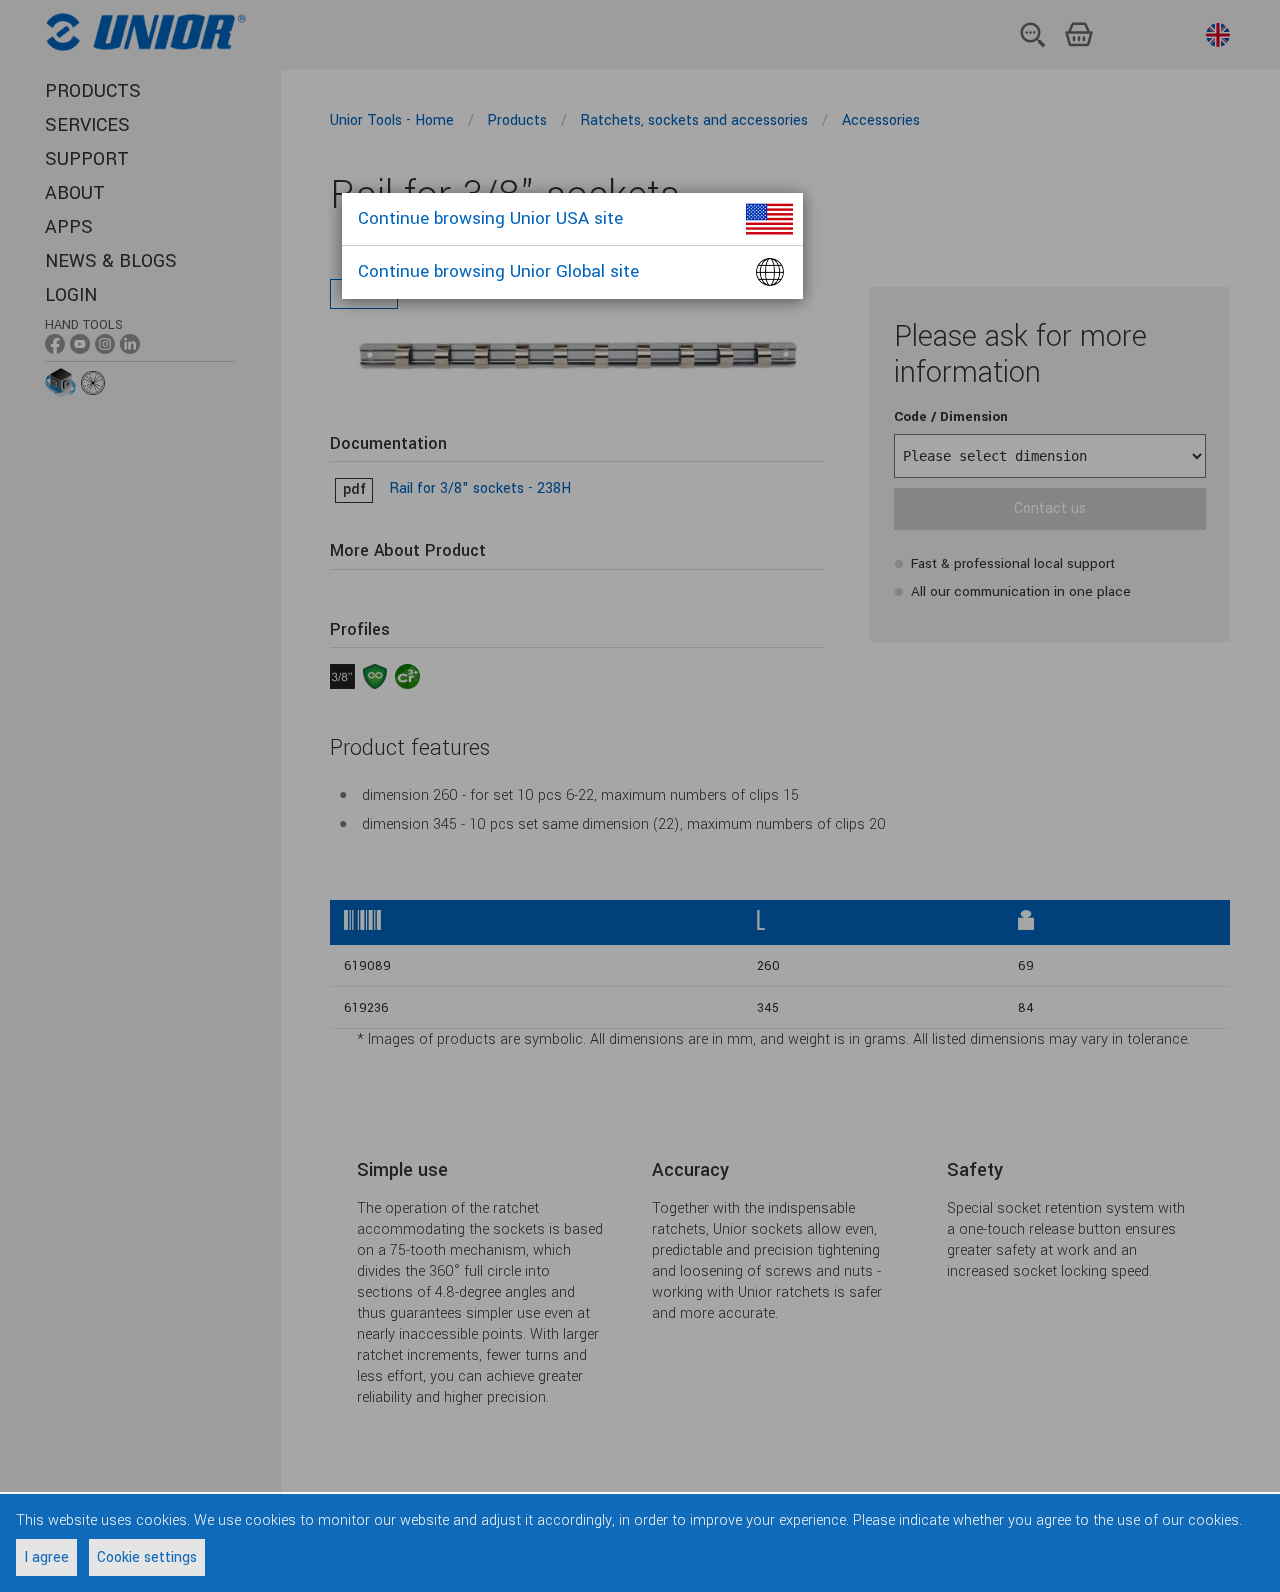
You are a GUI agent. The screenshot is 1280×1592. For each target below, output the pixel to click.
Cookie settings (147, 1557)
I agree (46, 1557)
